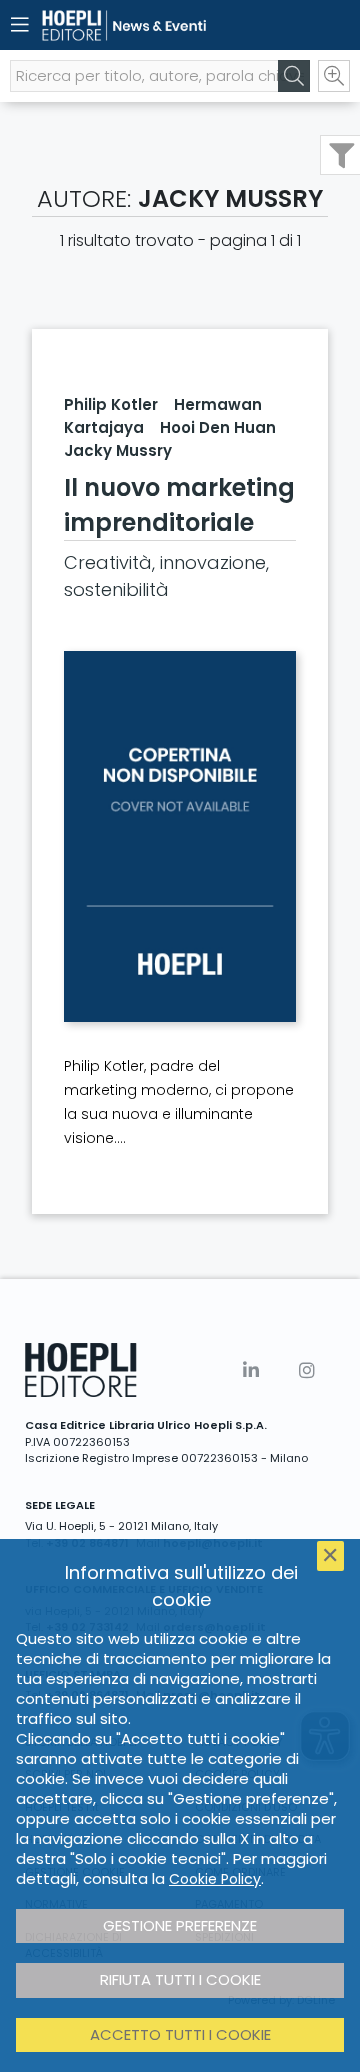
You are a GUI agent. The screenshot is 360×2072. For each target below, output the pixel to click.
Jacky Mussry (118, 450)
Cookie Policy (215, 1879)
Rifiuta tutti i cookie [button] (180, 1979)
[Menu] (20, 25)
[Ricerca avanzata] (334, 76)
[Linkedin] (251, 1370)
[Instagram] (307, 1370)
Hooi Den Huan (218, 427)
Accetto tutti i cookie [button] (180, 2034)
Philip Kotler (111, 404)
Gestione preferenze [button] (180, 1925)
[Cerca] (294, 76)
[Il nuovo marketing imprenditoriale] (180, 836)
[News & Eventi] (145, 25)
